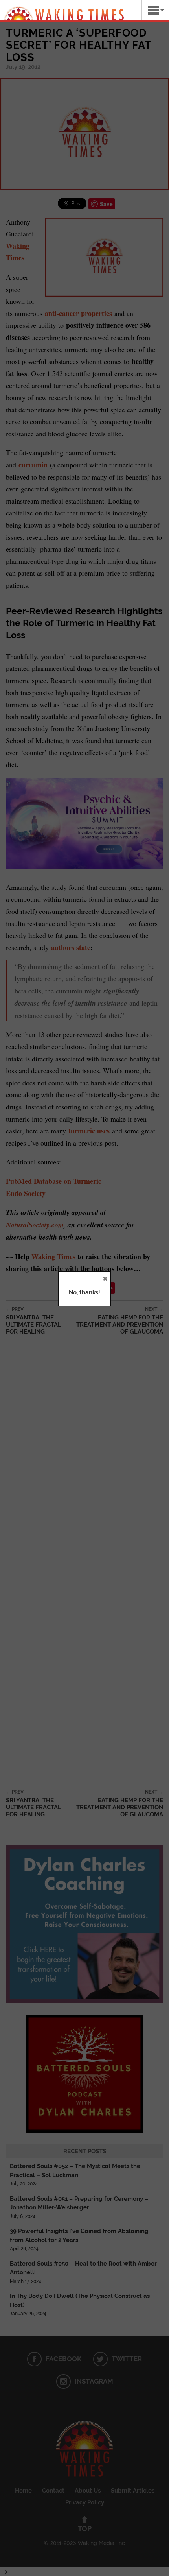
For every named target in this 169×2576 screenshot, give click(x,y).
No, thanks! (84, 1292)
